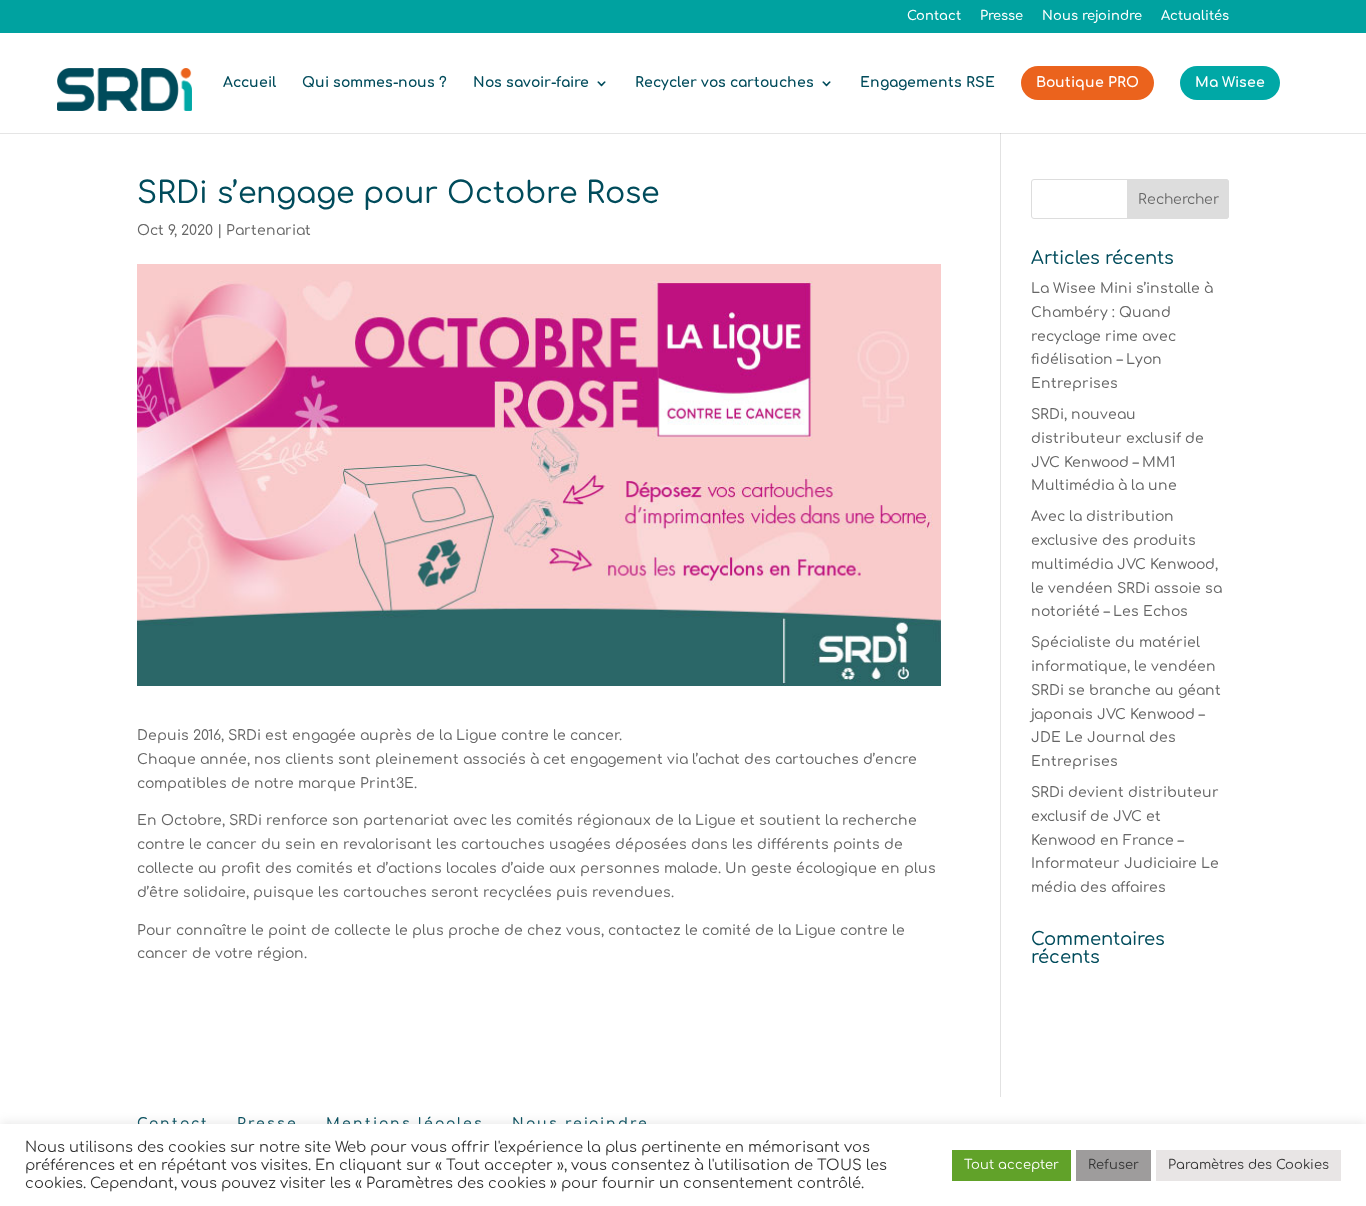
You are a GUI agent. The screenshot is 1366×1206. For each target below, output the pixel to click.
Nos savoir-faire (531, 83)
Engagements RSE (927, 83)
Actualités (1195, 16)
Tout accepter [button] (1011, 1165)
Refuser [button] (1113, 1165)
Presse (1001, 16)
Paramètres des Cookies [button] (1248, 1165)
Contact (934, 16)
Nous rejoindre (1092, 16)
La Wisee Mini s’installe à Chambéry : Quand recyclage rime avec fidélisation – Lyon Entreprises (1122, 336)
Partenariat (268, 230)
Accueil (249, 83)
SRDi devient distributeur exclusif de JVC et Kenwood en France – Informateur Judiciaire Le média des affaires (1125, 840)
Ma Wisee (1230, 82)
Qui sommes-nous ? (374, 83)
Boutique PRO (1087, 82)
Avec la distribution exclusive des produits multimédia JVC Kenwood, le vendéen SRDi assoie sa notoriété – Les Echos (1126, 564)
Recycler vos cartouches (724, 83)
